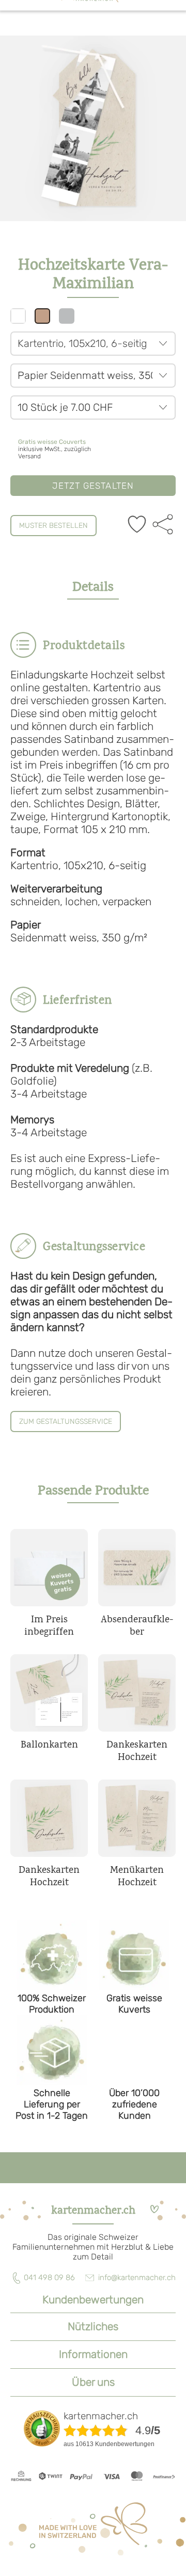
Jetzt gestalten (93, 486)
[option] (93, 128)
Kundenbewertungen (93, 2299)
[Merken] (137, 525)
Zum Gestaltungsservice (66, 1422)
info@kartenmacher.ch (137, 2278)
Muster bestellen (53, 526)
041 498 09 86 (49, 2278)
